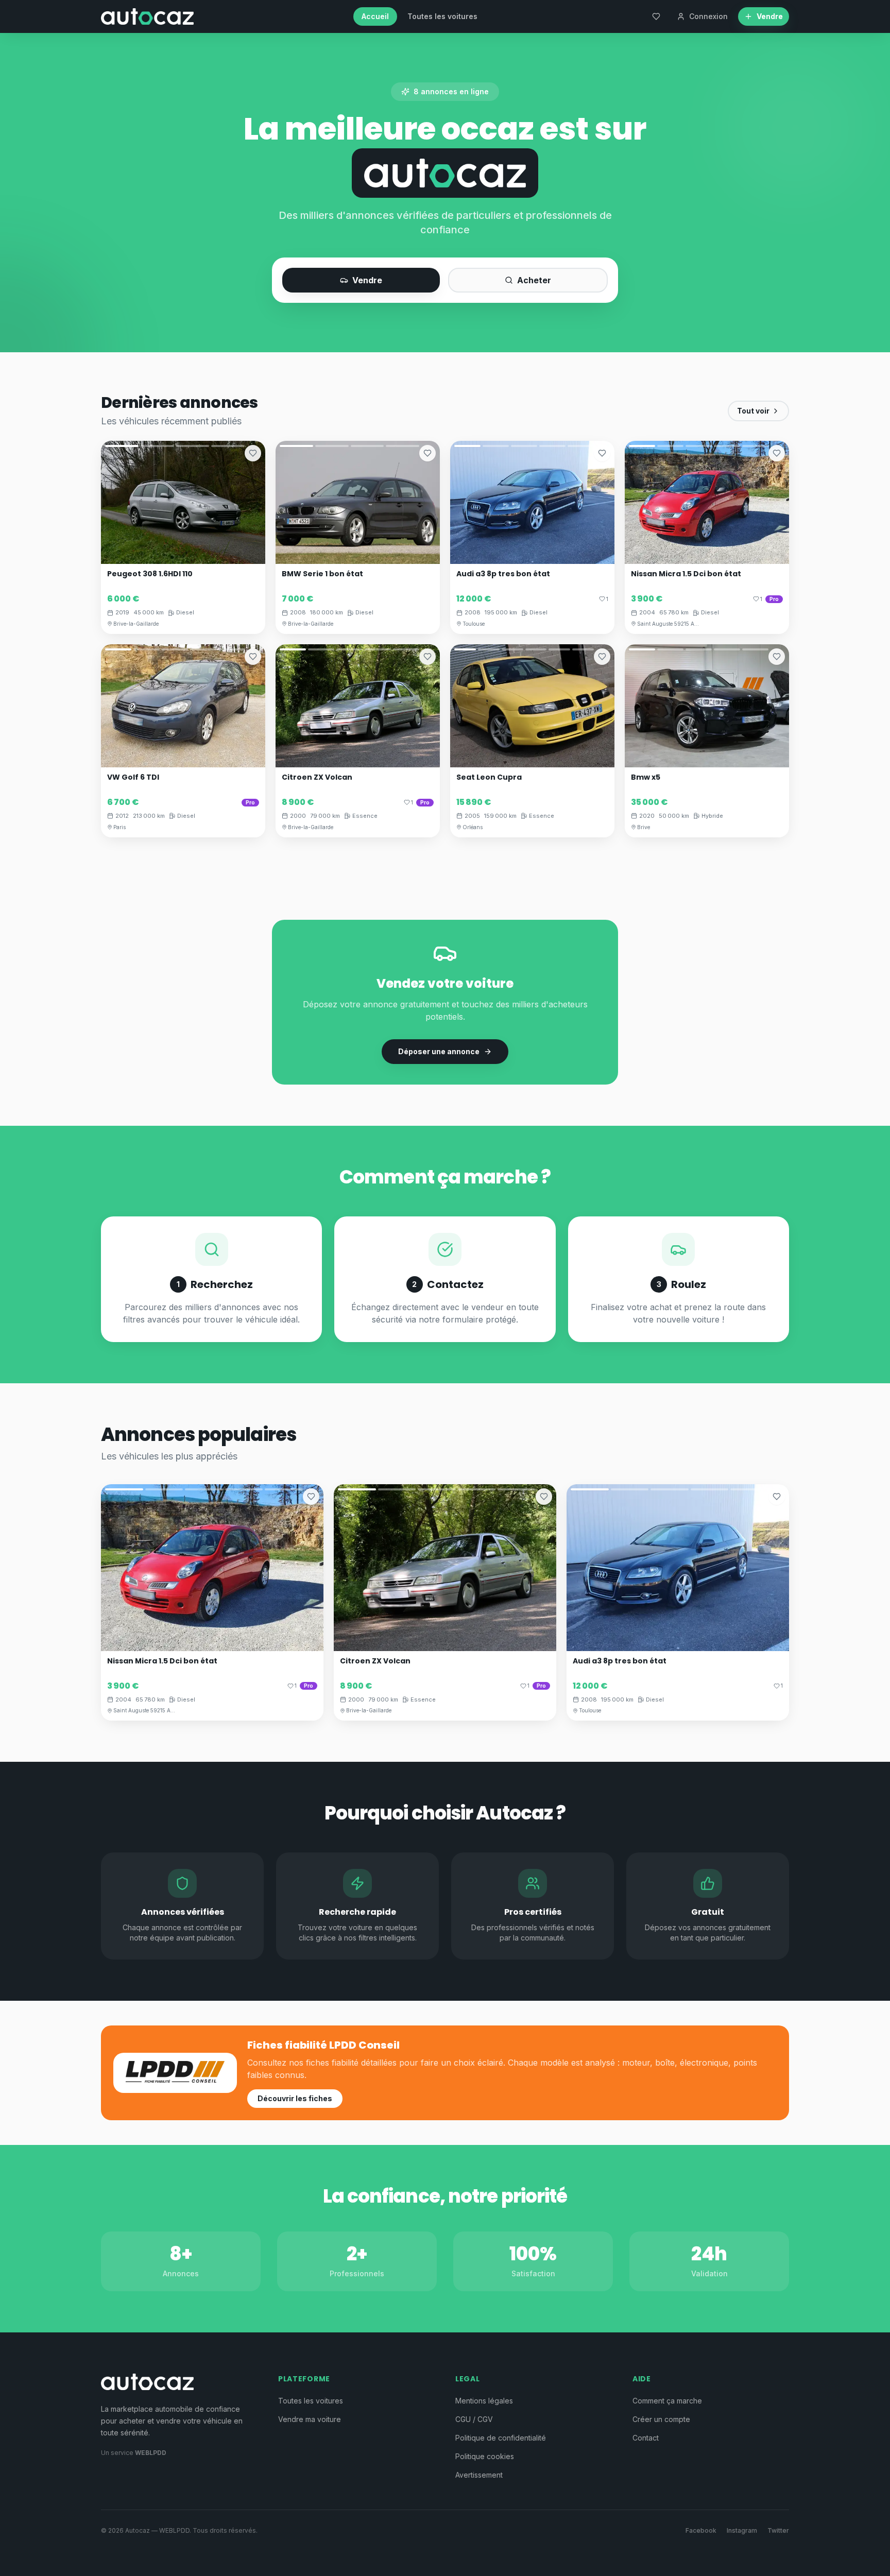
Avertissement (479, 2475)
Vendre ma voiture (310, 2419)
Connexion (708, 16)
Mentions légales (484, 2401)
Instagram (742, 2530)
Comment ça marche (667, 2401)
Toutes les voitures (442, 16)
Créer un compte (661, 2419)
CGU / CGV (474, 2419)
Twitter (778, 2530)
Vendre (367, 280)
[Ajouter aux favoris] (253, 453)
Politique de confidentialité (501, 2438)
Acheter (534, 280)
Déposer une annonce (439, 1051)
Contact (646, 2438)
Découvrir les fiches (295, 2098)
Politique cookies (485, 2456)
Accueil (375, 16)
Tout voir (753, 411)
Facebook (701, 2530)
